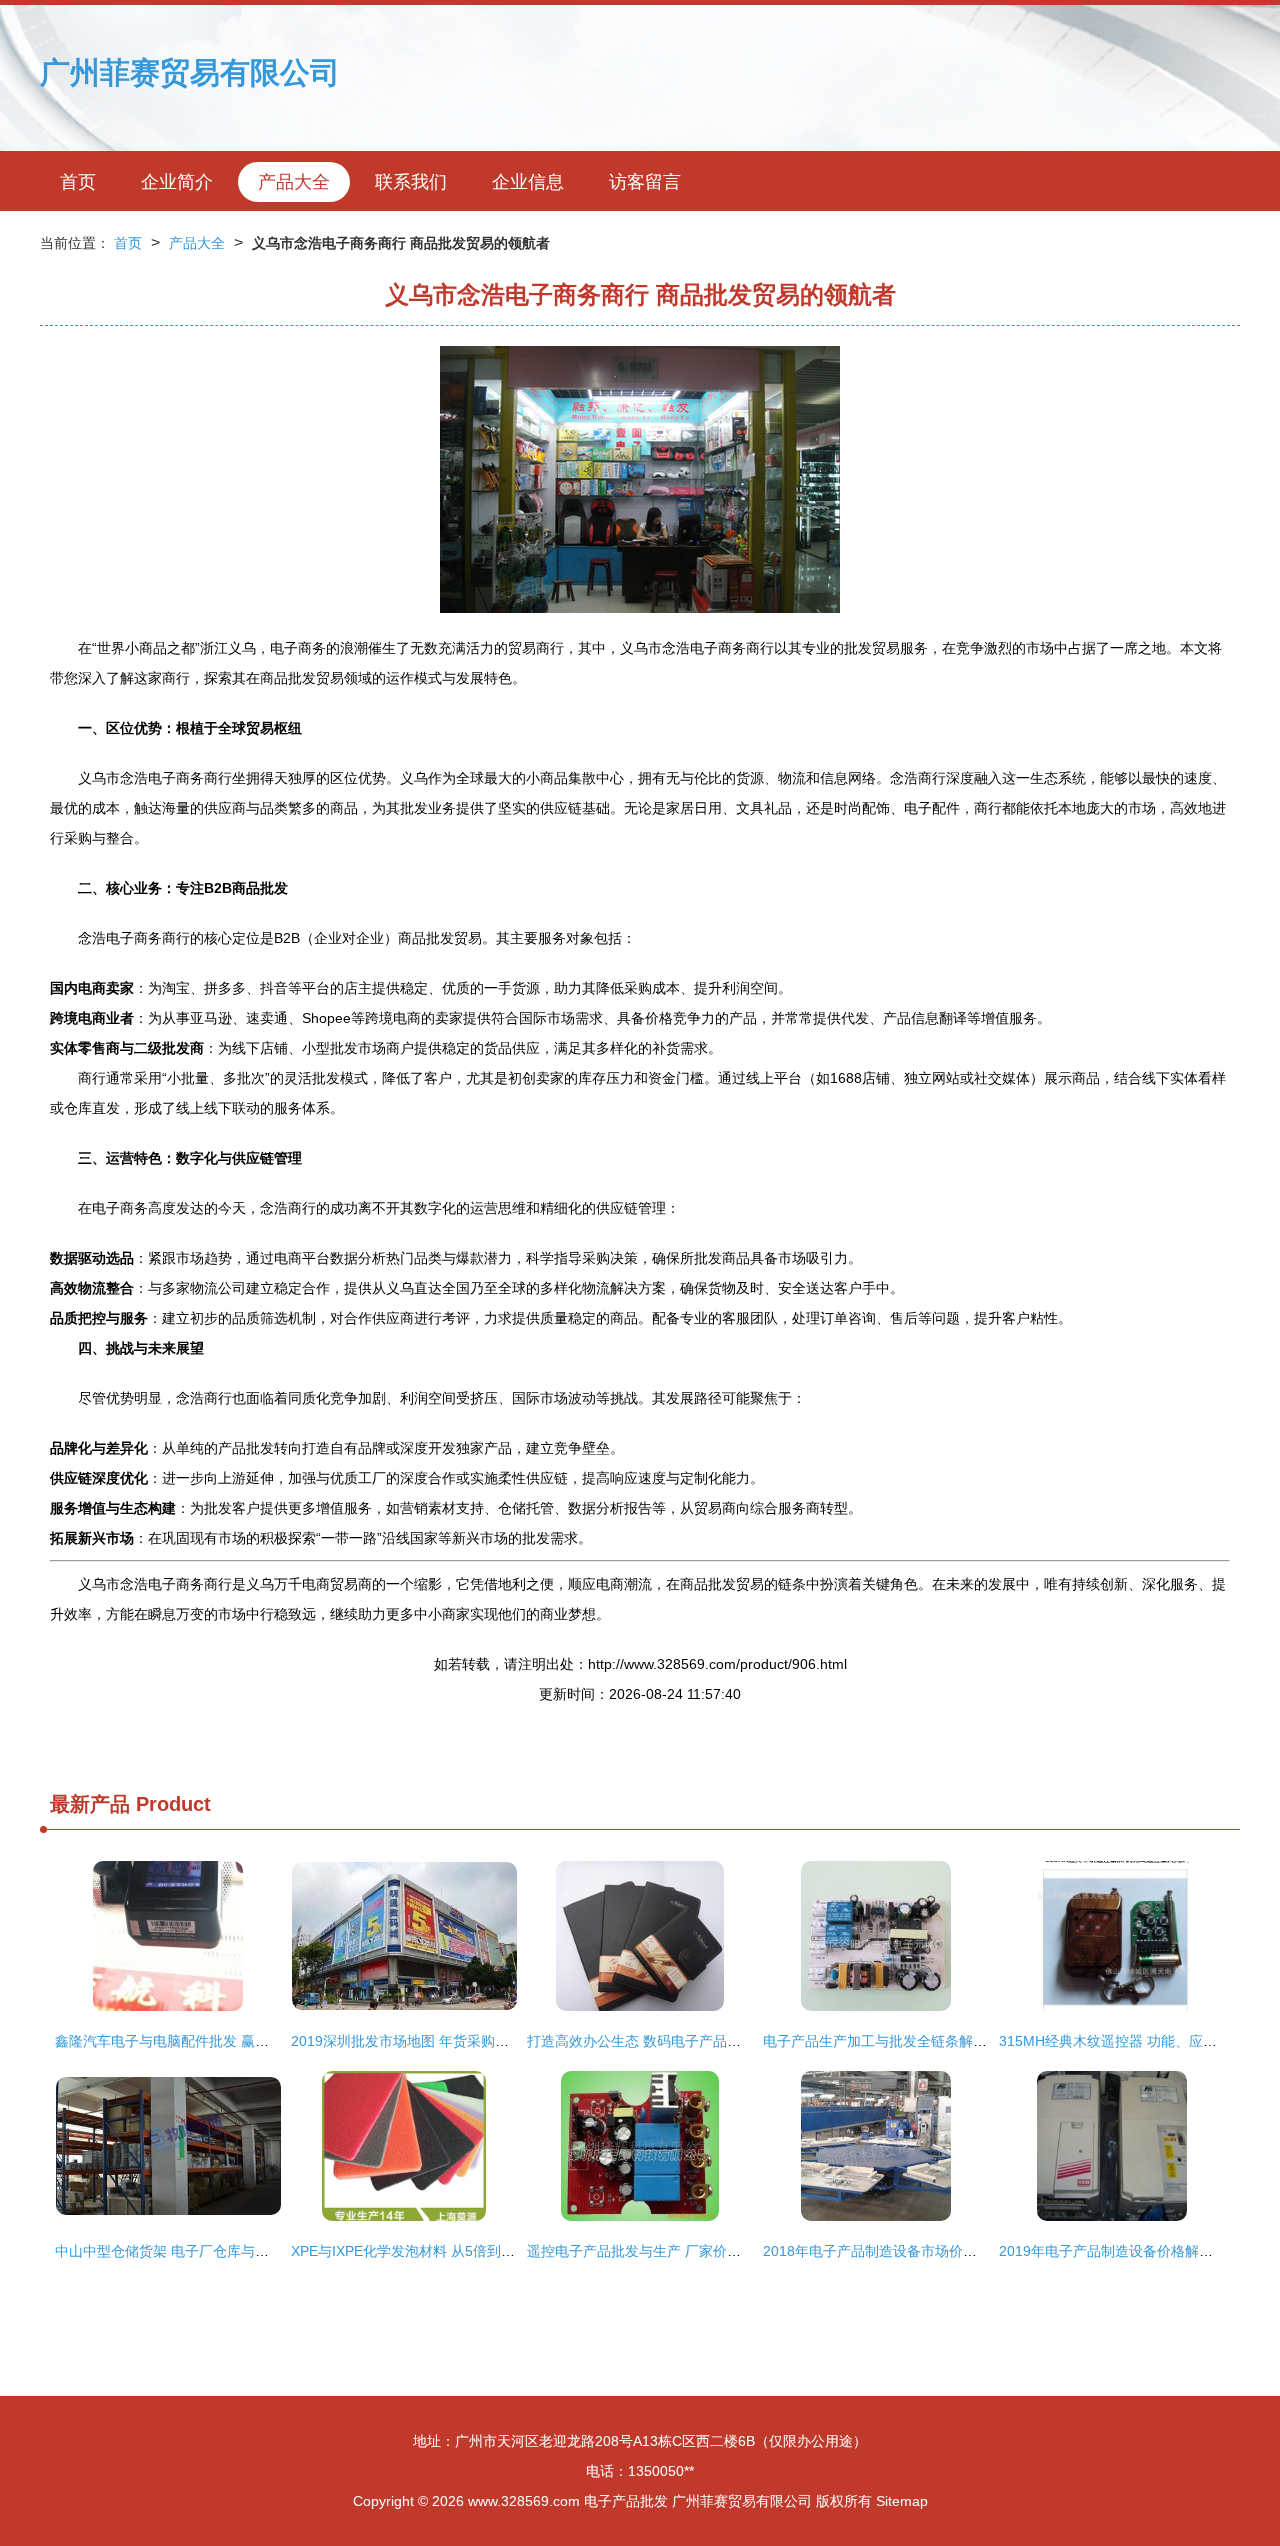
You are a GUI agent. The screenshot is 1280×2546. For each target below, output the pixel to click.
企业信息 (528, 182)
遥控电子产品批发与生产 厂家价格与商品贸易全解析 (690, 2251)
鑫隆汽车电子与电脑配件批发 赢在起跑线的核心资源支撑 (232, 2041)
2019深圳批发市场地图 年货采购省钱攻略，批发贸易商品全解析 (491, 2041)
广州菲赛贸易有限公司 (190, 72)
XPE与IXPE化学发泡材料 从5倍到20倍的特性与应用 (453, 2251)
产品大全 (294, 182)
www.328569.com (524, 2501)
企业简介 (177, 182)
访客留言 (645, 182)
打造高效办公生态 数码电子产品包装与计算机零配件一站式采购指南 (739, 2041)
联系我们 (411, 182)
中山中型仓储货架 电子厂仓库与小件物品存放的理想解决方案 (246, 2251)
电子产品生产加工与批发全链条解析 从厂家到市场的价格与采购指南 (975, 2041)
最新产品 (90, 1804)
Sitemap (902, 2501)
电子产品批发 (626, 2501)
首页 (78, 182)
